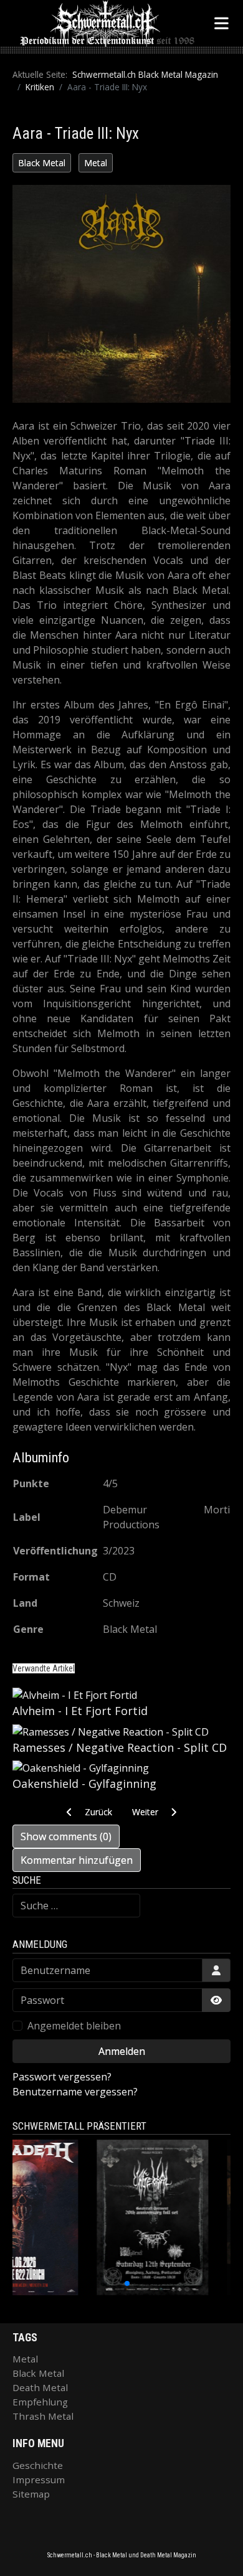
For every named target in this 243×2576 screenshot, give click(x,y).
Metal (96, 163)
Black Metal (42, 163)
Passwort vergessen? (62, 2077)
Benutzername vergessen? (75, 2092)
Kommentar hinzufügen (77, 1860)
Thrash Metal (43, 2416)
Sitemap (31, 2494)
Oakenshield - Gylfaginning (84, 1784)
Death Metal (40, 2387)
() (66, 1836)
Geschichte (38, 2465)
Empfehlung (40, 2402)
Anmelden (122, 2051)
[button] (93, 2283)
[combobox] (76, 1906)
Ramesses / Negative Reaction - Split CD (120, 1747)
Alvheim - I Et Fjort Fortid (80, 1711)
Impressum (39, 2480)
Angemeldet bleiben (74, 2026)
